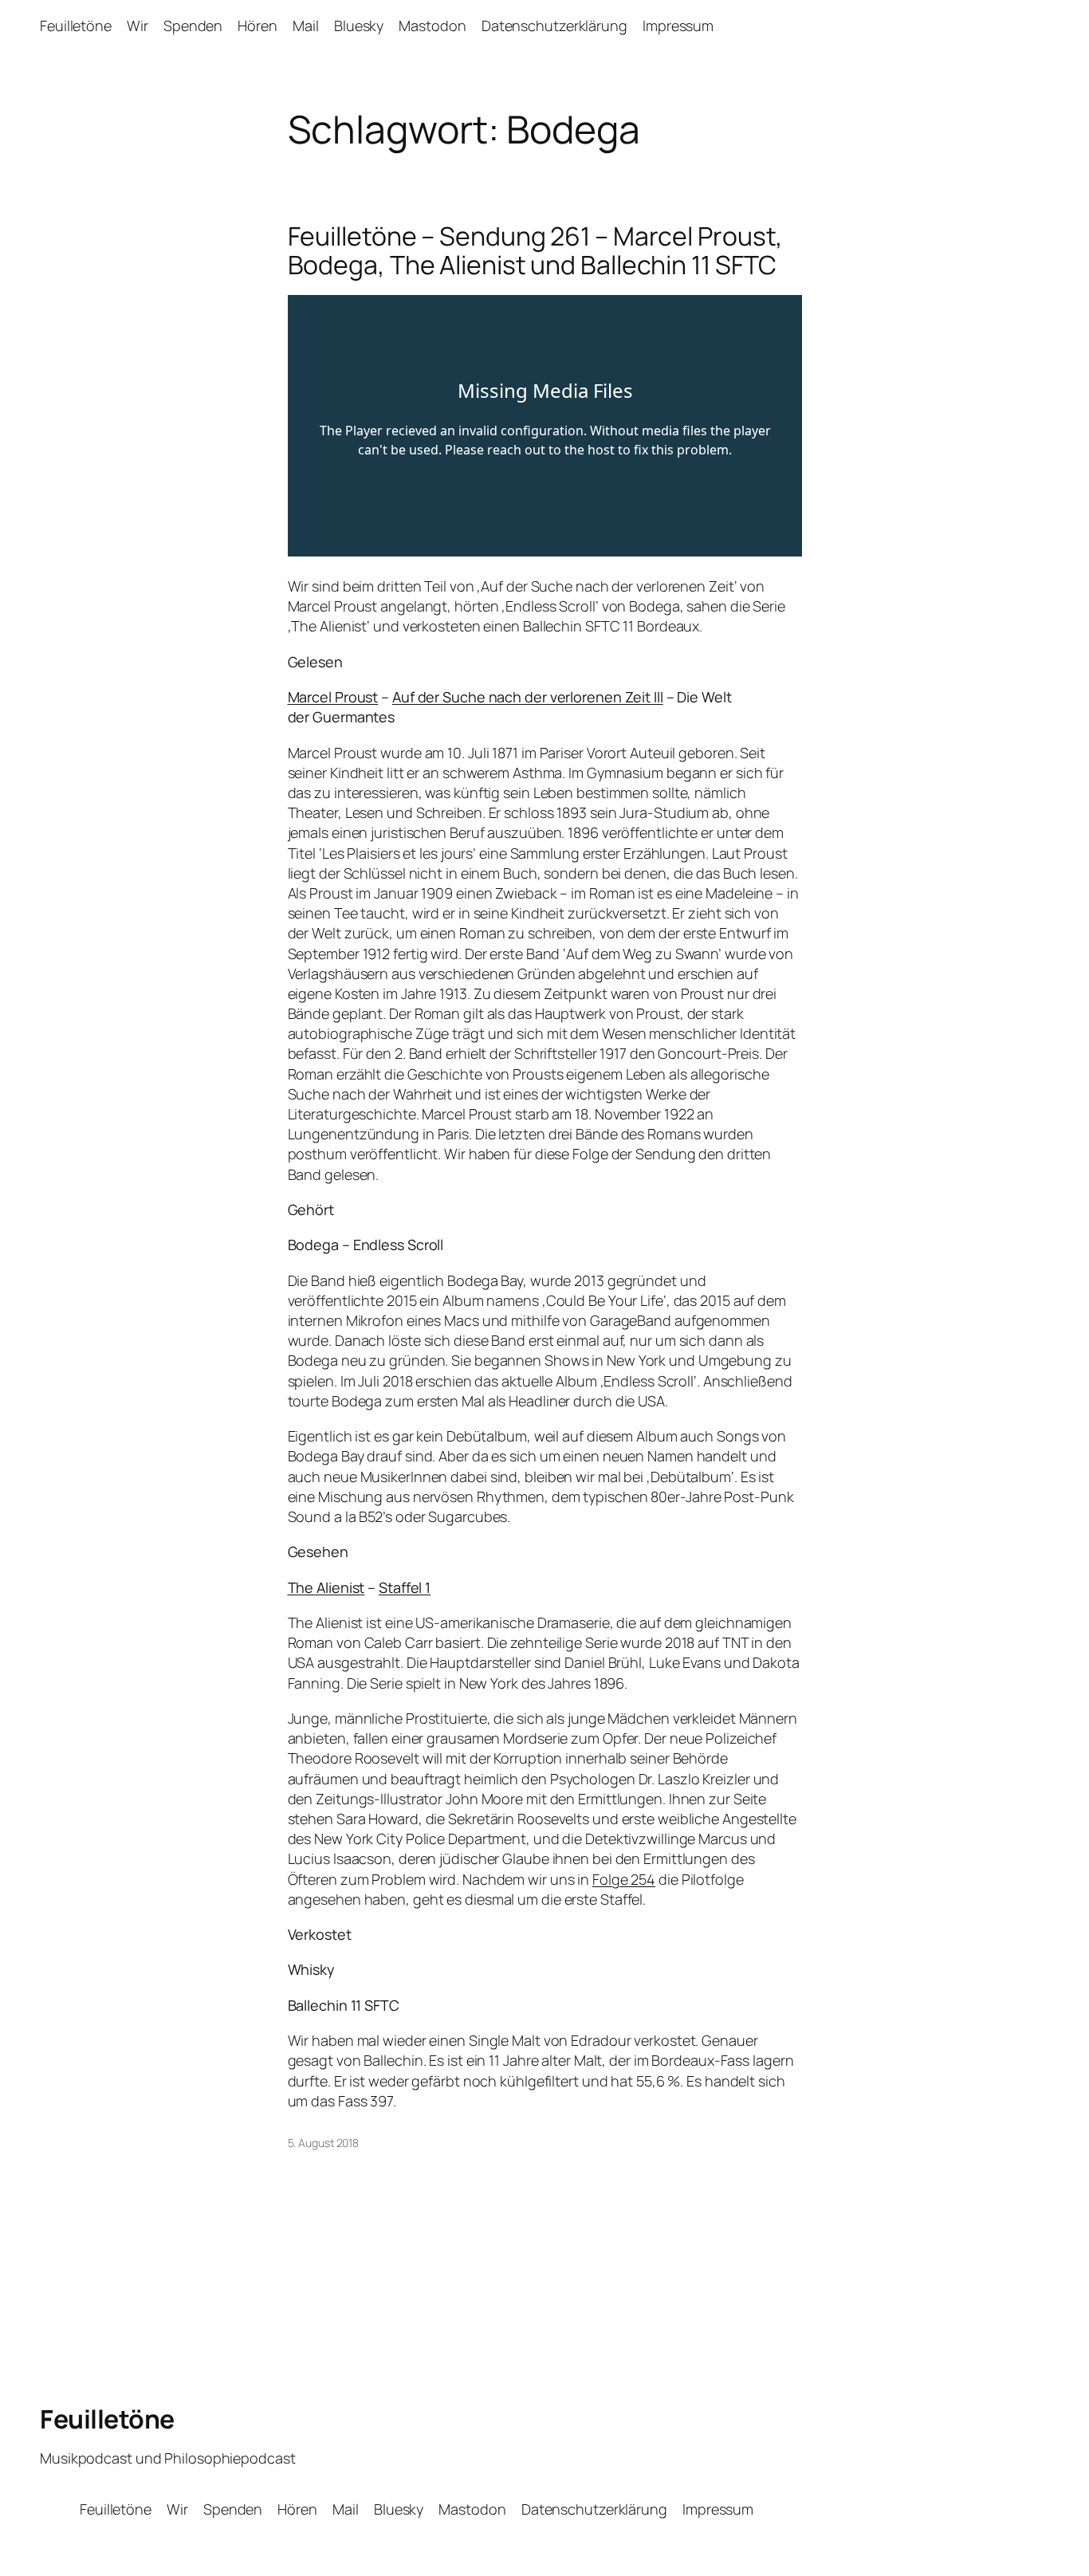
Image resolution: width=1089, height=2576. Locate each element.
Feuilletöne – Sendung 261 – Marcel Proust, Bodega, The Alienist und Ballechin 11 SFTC (536, 250)
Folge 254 (624, 1879)
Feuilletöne (107, 2419)
